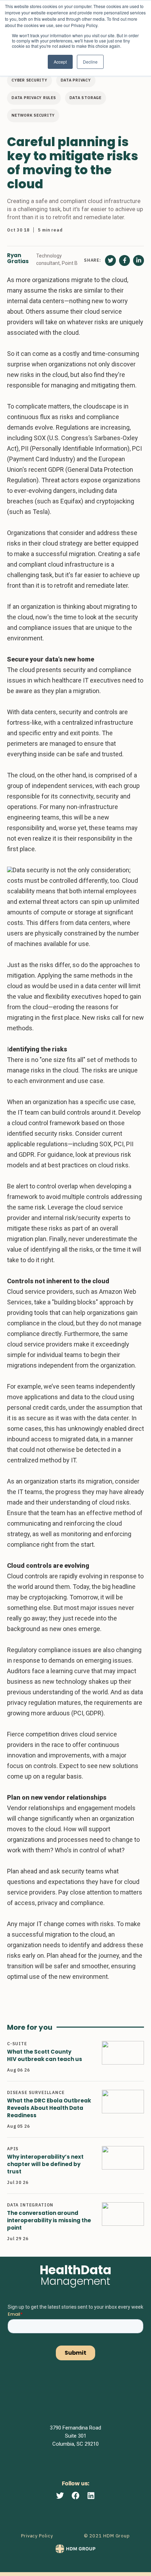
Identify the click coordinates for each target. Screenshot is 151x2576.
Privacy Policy (37, 2536)
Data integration (30, 2205)
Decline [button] (90, 62)
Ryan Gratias (18, 259)
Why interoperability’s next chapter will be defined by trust (45, 2164)
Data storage (86, 98)
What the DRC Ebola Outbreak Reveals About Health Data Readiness (49, 2108)
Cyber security (29, 80)
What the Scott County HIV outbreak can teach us (45, 2055)
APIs (13, 2149)
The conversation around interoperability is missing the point (49, 2220)
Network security (33, 115)
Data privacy (76, 80)
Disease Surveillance (36, 2092)
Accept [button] (60, 62)
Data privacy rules (34, 98)
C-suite (17, 2044)
